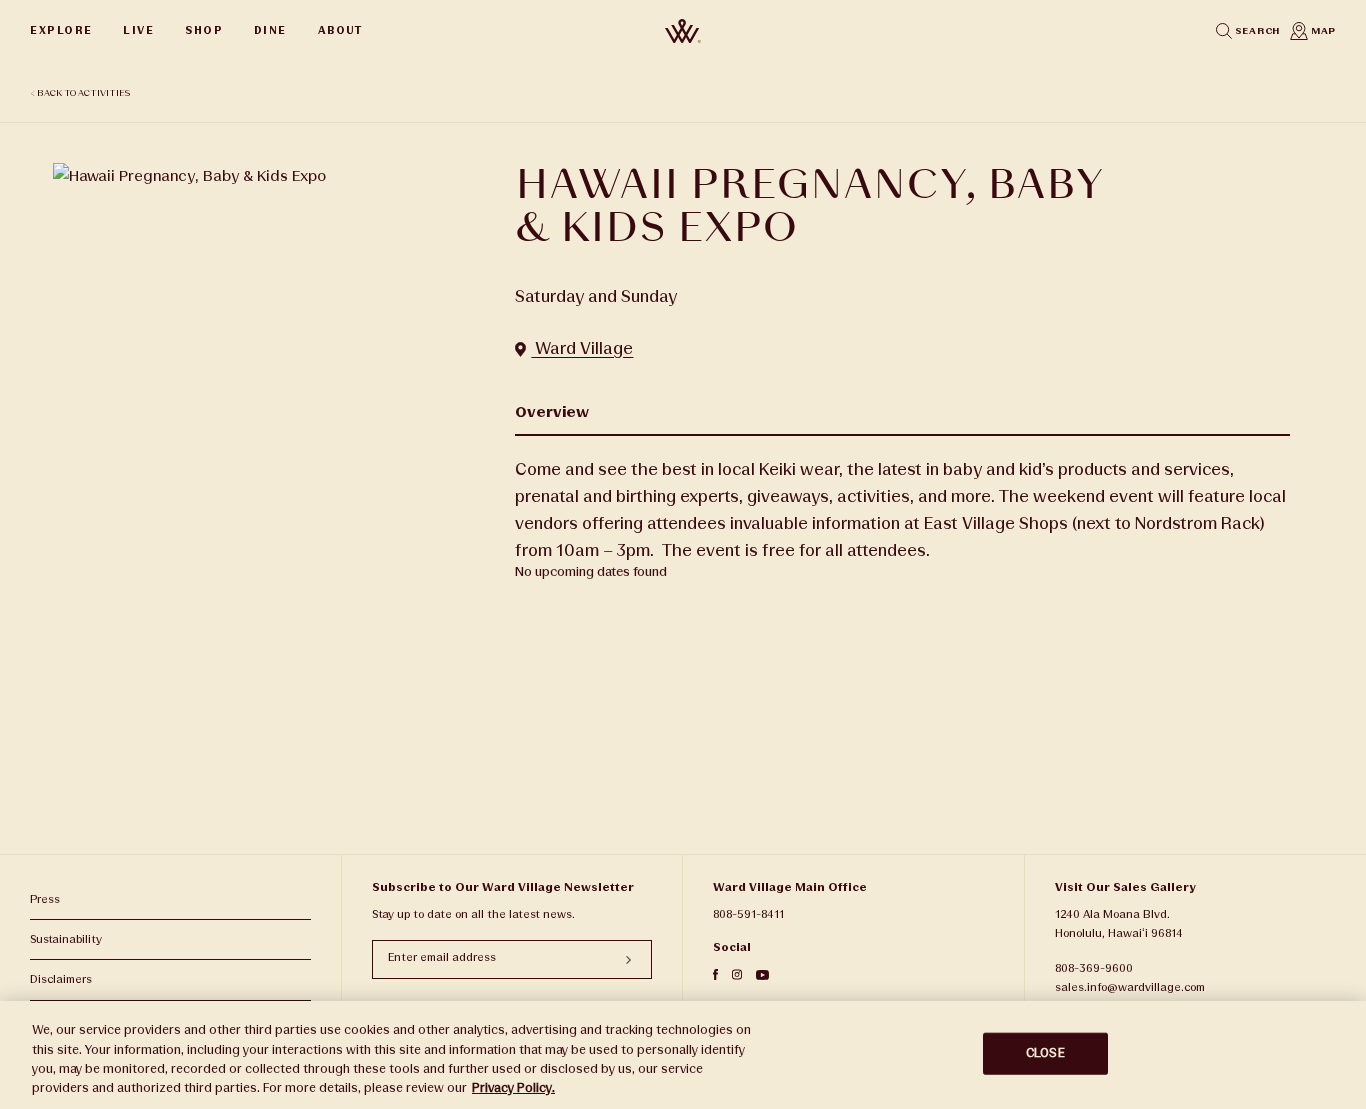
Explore (61, 30)
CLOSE (1045, 1053)
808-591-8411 (748, 914)
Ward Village (582, 348)
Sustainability (66, 939)
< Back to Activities (80, 93)
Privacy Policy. (513, 1088)
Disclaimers (61, 979)
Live (138, 30)
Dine (270, 30)
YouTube (762, 975)
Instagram (737, 974)
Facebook (715, 974)
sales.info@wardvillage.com (1130, 987)
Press (45, 899)
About (340, 30)
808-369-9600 (1094, 968)
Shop (204, 30)
